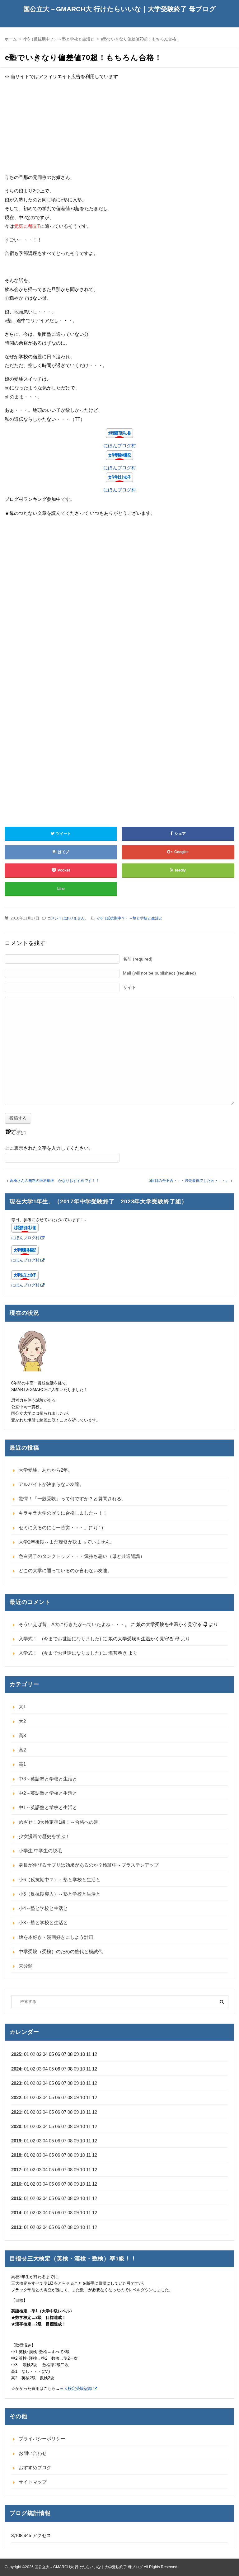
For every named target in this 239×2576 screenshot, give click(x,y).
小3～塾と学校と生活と (43, 1923)
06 (58, 2097)
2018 (16, 2155)
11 (89, 2069)
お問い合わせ (33, 2453)
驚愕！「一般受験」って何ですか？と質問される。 (72, 1499)
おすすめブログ (35, 2468)
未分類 (26, 1966)
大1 (22, 1706)
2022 (16, 2097)
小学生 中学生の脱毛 (40, 1851)
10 (82, 2069)
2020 (16, 2126)
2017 (16, 2170)
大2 (22, 1721)
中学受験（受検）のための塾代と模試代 (61, 1951)
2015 (16, 2198)
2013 (16, 2227)
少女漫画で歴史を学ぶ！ (44, 1836)
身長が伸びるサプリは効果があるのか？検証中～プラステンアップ (89, 1865)
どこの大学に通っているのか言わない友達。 (65, 1570)
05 (51, 2069)
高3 (22, 1735)
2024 (16, 2069)
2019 (16, 2141)
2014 (16, 2213)
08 (70, 2083)
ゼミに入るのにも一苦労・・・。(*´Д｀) (61, 1528)
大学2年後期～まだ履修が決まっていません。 (67, 1542)
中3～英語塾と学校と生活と (48, 1779)
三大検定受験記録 (76, 2388)
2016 (16, 2184)
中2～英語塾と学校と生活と (48, 1793)
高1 (22, 1764)
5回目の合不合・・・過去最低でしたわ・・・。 (189, 1181)
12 (95, 2069)
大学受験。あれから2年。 (46, 1470)
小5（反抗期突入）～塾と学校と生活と (60, 1894)
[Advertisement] (119, 129)
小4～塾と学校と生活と (43, 1908)
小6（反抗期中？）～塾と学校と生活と (130, 918)
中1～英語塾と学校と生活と (48, 1807)
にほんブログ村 (120, 446)
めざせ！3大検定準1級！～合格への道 (59, 1822)
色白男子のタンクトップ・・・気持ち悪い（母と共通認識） (82, 1556)
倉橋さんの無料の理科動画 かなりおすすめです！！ (54, 1181)
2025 (16, 2054)
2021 (16, 2112)
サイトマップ (33, 2482)
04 (45, 2069)
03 (39, 2069)
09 (76, 2069)
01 (26, 2069)
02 (33, 2054)
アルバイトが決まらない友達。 (51, 1484)
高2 (22, 1750)
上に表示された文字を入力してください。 (49, 1148)
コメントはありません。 (68, 918)
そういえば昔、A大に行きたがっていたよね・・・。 (74, 1624)
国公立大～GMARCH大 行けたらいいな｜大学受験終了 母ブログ (120, 9)
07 (64, 2069)
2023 (16, 2083)
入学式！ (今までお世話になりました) (60, 1639)
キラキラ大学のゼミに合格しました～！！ (63, 1513)
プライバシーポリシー (42, 2439)
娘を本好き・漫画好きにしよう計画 (56, 1937)
